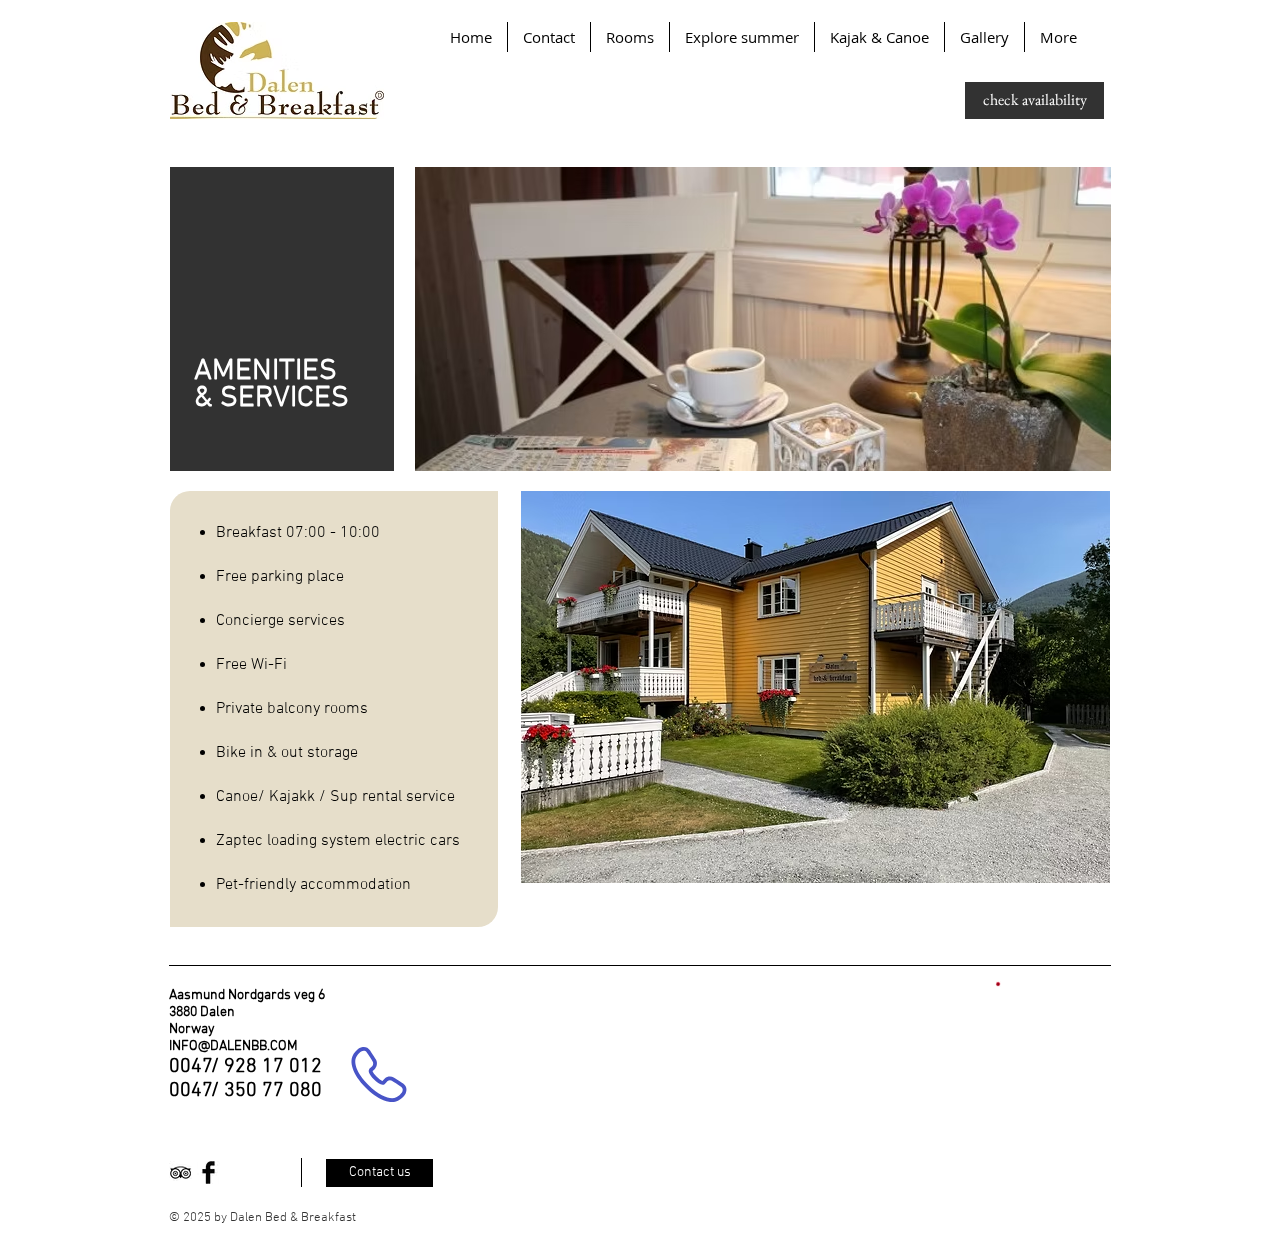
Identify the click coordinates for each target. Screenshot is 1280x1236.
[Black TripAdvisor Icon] (180, 1172)
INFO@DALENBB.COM (233, 1046)
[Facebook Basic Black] (208, 1172)
